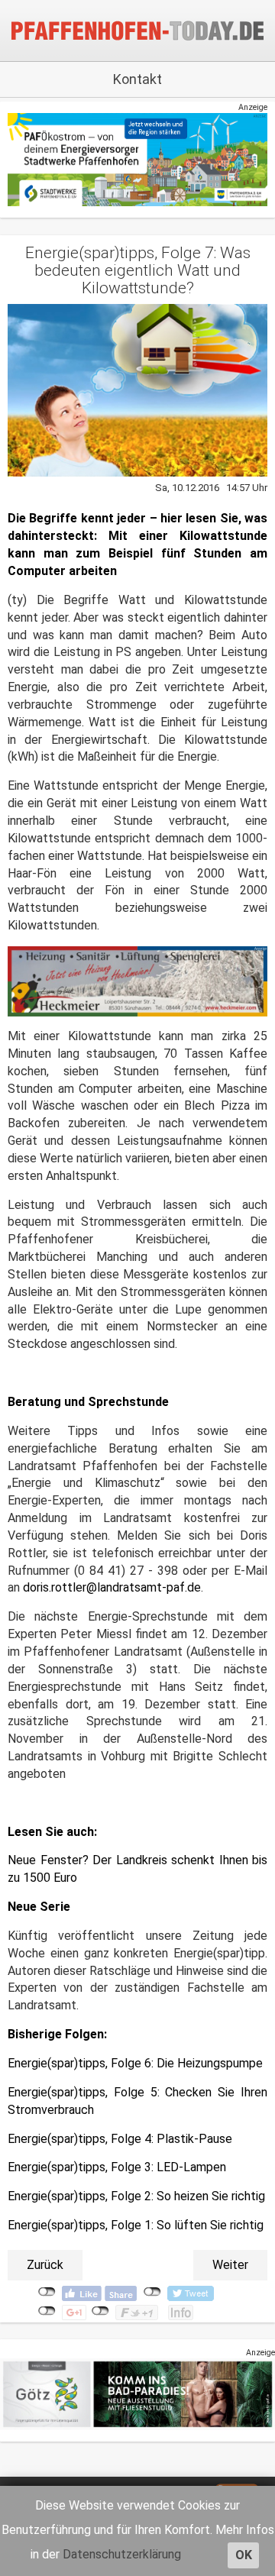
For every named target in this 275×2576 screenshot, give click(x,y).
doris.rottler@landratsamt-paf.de (112, 1587)
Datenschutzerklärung (122, 2554)
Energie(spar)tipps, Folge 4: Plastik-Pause (121, 2139)
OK (244, 2555)
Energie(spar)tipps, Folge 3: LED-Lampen (118, 2167)
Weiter (230, 2265)
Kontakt (137, 79)
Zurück (45, 2265)
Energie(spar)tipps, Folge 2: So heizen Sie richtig (136, 2196)
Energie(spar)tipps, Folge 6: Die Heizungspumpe (135, 2063)
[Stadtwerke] (137, 159)
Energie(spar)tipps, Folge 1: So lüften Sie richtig (136, 2225)
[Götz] (137, 2394)
